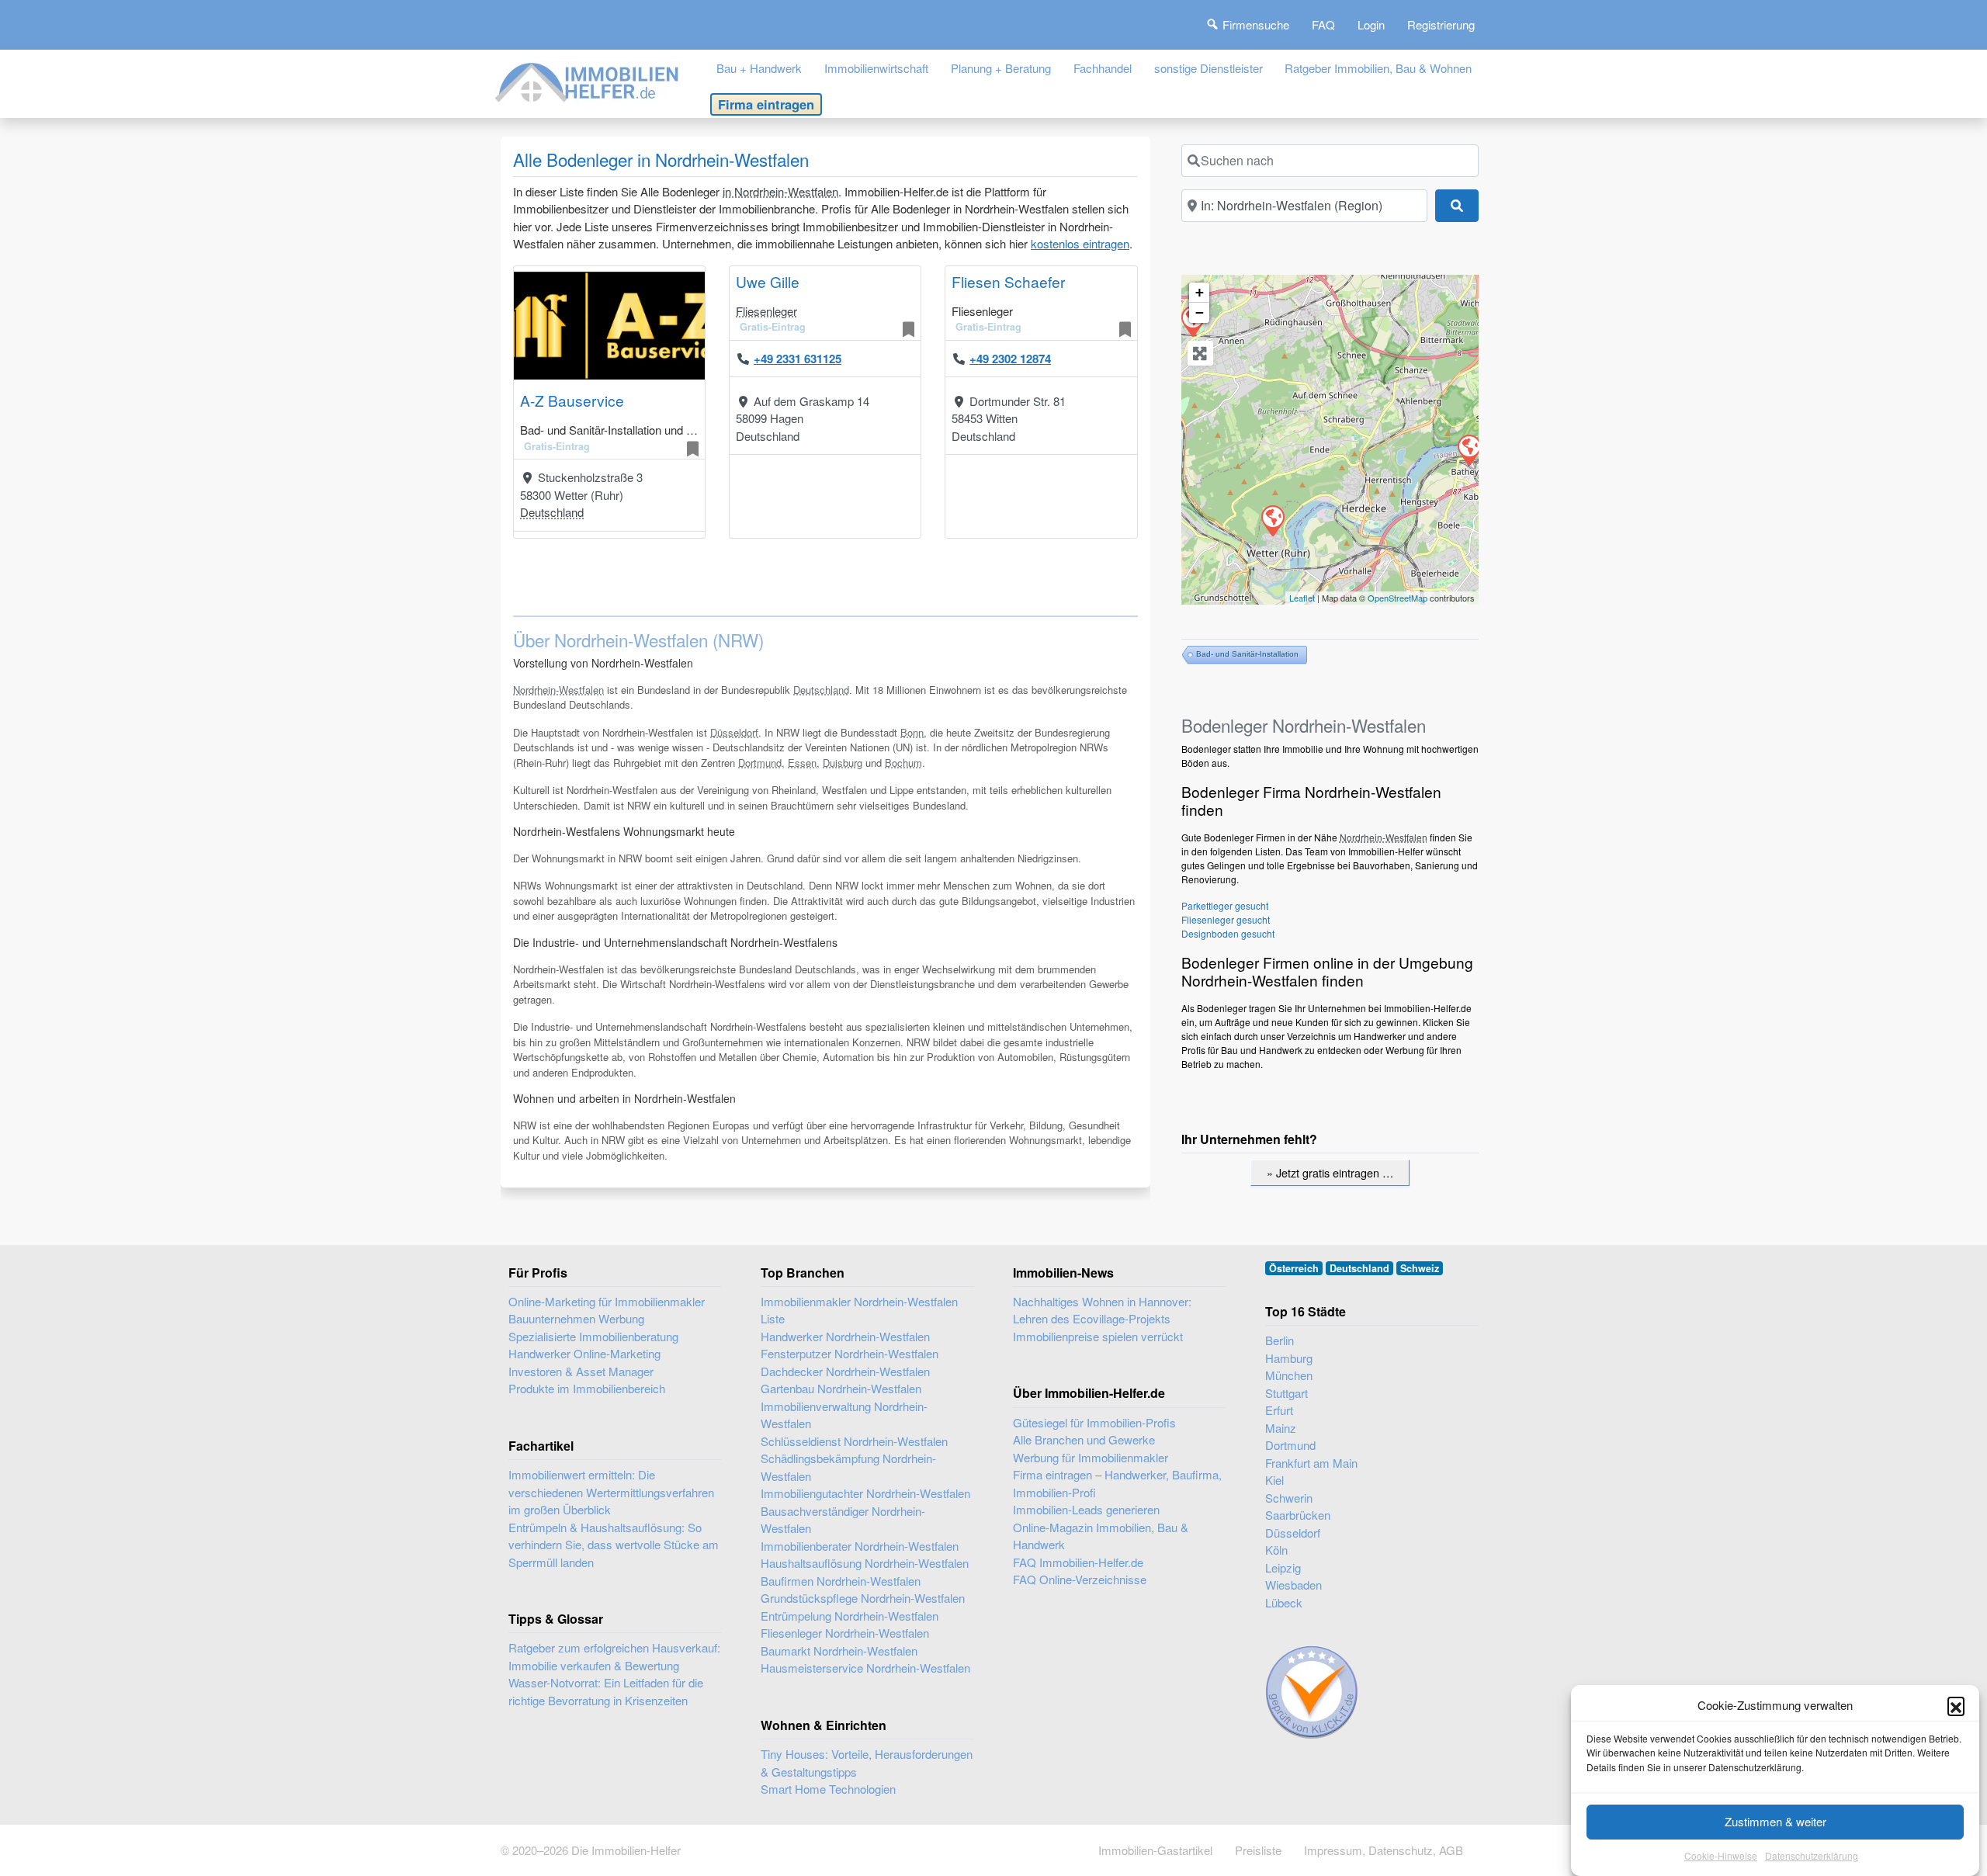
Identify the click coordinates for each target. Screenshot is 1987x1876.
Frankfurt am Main (1311, 1463)
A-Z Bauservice (572, 400)
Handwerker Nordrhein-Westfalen (845, 1336)
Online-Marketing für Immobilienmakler (607, 1301)
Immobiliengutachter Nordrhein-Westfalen (865, 1493)
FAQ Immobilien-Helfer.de (1078, 1562)
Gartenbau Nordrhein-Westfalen (841, 1388)
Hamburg (1289, 1358)
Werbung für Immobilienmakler (1091, 1457)
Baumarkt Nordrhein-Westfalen (839, 1651)
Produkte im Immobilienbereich (587, 1388)
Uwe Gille (768, 281)
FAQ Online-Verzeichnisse (1080, 1579)
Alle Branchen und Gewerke (1084, 1439)
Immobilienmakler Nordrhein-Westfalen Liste (859, 1310)
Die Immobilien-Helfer (626, 1850)
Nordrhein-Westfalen (558, 690)
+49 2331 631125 (798, 359)
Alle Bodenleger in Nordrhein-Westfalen (661, 159)
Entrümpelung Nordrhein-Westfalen (850, 1616)
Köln (1276, 1550)
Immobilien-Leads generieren (1086, 1509)
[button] (1956, 1705)
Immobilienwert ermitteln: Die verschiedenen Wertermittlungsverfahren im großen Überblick (611, 1492)
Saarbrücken (1298, 1515)
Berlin (1280, 1340)
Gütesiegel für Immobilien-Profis (1094, 1422)
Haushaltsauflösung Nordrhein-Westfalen (865, 1563)
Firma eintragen (766, 104)
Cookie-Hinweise (1721, 1856)
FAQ (1323, 24)
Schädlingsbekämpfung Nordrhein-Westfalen (848, 1467)
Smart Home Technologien (828, 1789)
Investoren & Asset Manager (581, 1371)
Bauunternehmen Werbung (576, 1318)
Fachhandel (1103, 68)
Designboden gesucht (1228, 933)
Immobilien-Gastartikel (1155, 1850)
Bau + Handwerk (759, 68)
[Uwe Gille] (1469, 449)
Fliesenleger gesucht (1226, 919)
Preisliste (1258, 1850)
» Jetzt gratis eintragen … (1330, 1172)
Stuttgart (1287, 1393)
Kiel (1274, 1480)
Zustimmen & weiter (1775, 1821)
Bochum (903, 763)
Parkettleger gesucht (1225, 905)
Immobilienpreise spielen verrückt (1098, 1336)
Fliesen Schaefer (1008, 281)
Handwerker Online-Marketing (584, 1353)
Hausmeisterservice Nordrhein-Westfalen (865, 1668)
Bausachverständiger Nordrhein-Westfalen (843, 1520)
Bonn (912, 732)
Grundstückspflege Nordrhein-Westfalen (863, 1598)
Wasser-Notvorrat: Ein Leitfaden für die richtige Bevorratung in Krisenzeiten (606, 1691)
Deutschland (552, 512)
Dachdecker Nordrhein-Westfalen (845, 1371)
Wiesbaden (1293, 1585)
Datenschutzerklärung (1812, 1856)
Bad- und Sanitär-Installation (1247, 654)
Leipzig (1283, 1567)
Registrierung (1441, 24)
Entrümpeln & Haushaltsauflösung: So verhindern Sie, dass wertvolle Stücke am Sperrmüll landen (614, 1545)
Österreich (1294, 1268)
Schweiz (1420, 1268)
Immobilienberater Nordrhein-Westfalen (860, 1546)
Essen (802, 763)
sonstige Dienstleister (1208, 68)
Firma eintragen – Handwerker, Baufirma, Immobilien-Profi (1117, 1483)
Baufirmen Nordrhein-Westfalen (841, 1581)
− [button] (1200, 312)
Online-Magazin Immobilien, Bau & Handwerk (1101, 1536)
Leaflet (1302, 598)
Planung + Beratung (1001, 68)
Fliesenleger (766, 311)
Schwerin (1289, 1498)
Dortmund (760, 763)
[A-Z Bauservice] (1272, 520)
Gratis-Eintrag (557, 446)
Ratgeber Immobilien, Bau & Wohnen (1378, 68)
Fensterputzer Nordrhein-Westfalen (850, 1353)
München (1289, 1375)
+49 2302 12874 (1010, 359)
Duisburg (843, 763)
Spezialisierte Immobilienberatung (593, 1336)
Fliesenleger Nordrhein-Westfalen (845, 1633)
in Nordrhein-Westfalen (780, 191)
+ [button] (1200, 292)
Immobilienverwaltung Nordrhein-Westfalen (844, 1415)
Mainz (1281, 1428)
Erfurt (1279, 1410)
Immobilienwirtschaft (876, 68)
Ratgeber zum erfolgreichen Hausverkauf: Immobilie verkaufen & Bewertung (614, 1656)
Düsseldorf (734, 732)
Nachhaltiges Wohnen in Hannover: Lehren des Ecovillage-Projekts (1102, 1310)
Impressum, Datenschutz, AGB (1384, 1850)
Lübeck (1284, 1602)
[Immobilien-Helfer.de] (588, 80)
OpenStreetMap (1397, 598)
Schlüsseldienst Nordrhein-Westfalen (854, 1441)
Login (1371, 24)
